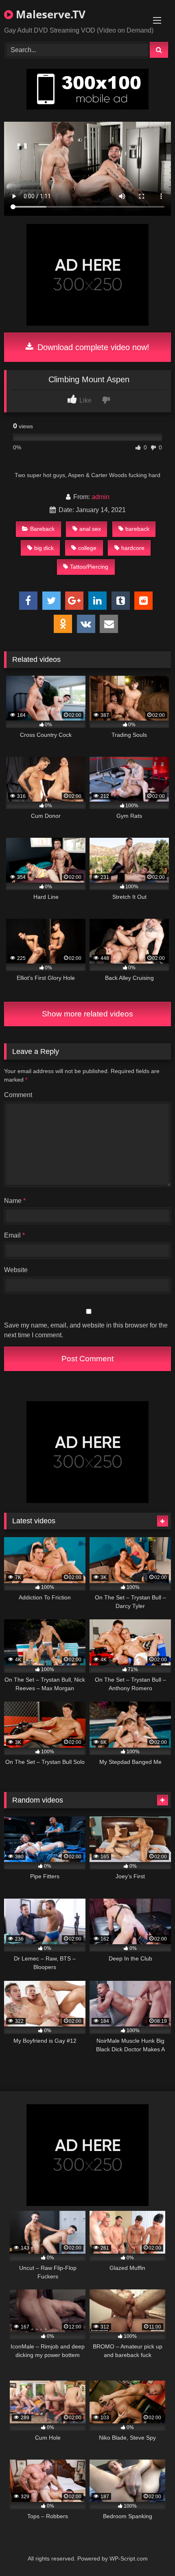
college (87, 548)
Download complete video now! (92, 347)
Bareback (42, 529)
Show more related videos (87, 1014)
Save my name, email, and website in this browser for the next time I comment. (86, 1330)
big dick (44, 548)
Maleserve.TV (49, 14)
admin (101, 497)
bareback (137, 529)
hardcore (133, 548)
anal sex (90, 529)
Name (15, 1201)
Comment (18, 1095)
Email (14, 1235)
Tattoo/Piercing (89, 567)
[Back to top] (150, 2552)
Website (16, 1270)
